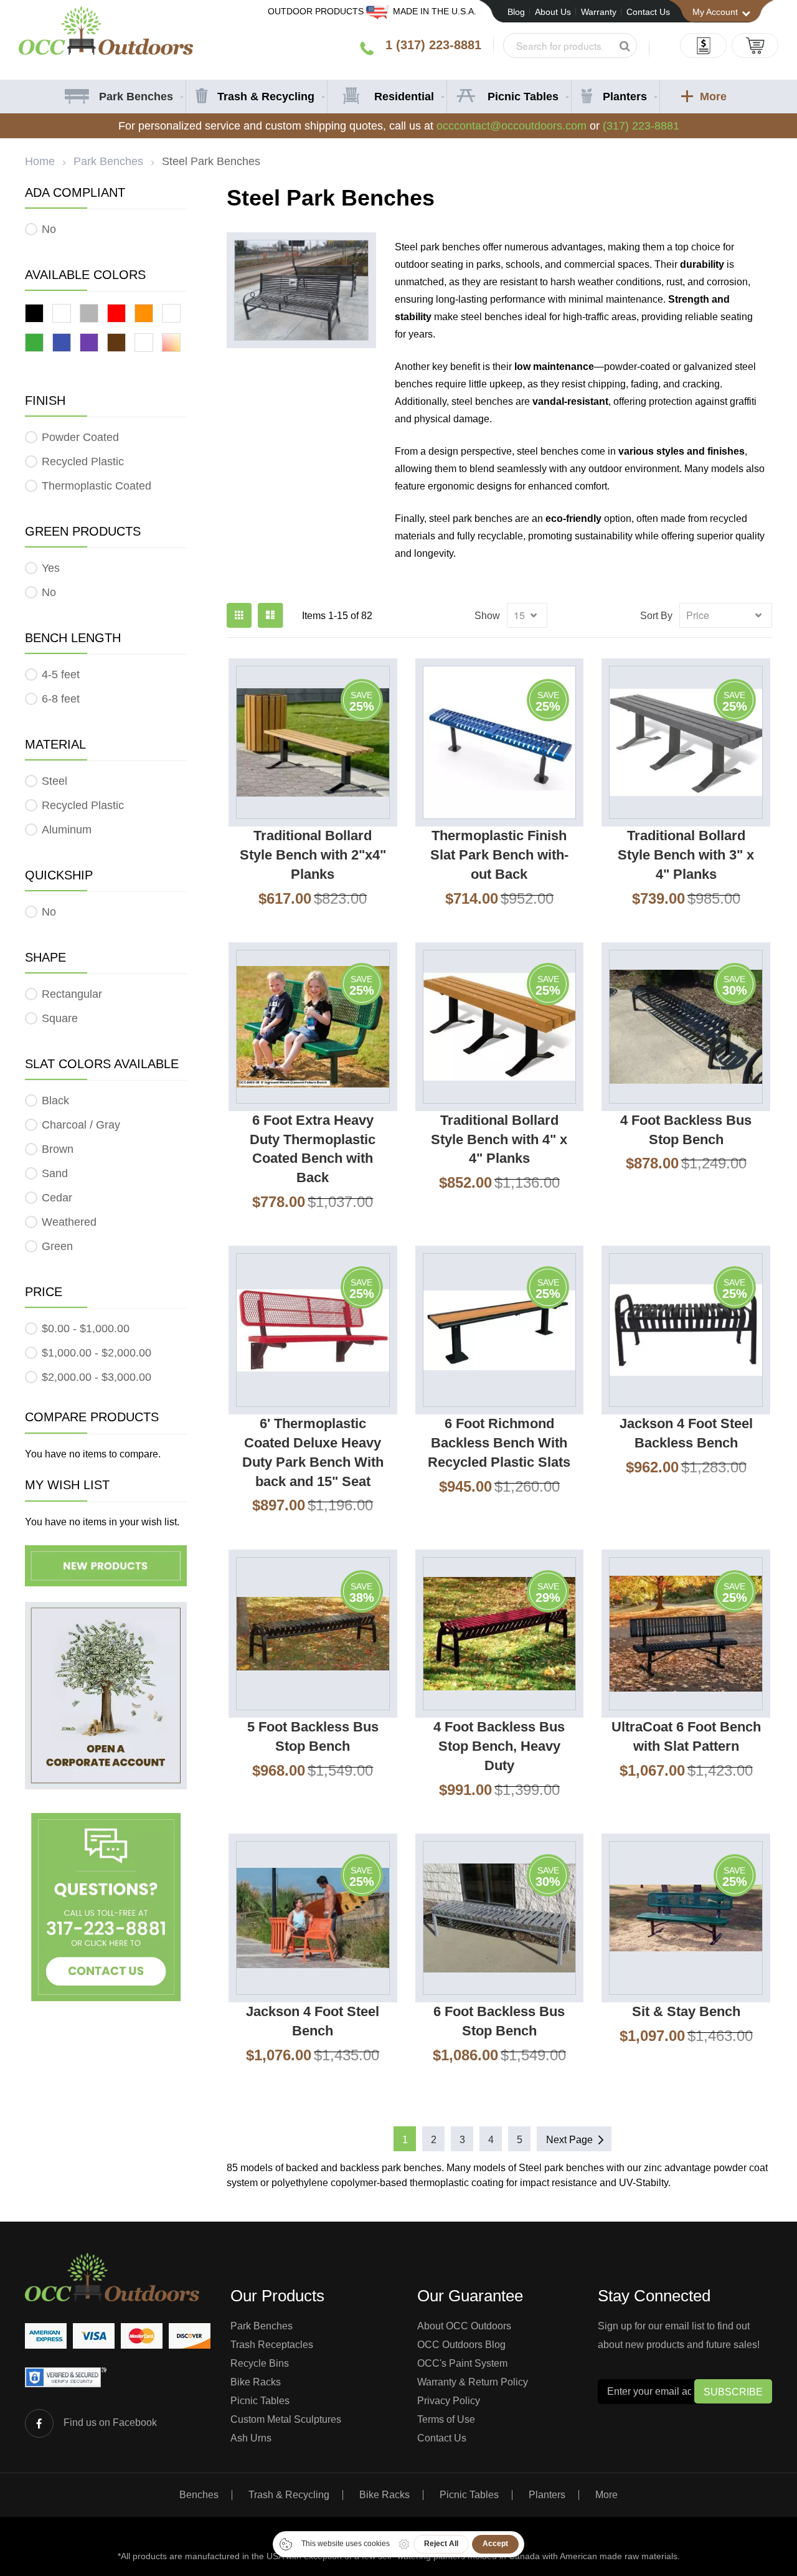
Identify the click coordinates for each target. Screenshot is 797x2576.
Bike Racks (256, 2382)
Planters (547, 2495)
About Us (553, 12)
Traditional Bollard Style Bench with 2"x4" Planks (313, 855)
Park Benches (108, 161)
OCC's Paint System (462, 2363)
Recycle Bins (260, 2363)
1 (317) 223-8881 (433, 45)
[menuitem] (122, 97)
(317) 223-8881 (641, 126)
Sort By (656, 616)
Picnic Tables (260, 2401)
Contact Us (648, 12)
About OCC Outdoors (464, 2326)
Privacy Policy (449, 2401)
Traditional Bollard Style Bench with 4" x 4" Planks (499, 1139)
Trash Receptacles (272, 2345)
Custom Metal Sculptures (286, 2419)
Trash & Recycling (289, 2495)
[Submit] (625, 46)
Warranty (599, 12)
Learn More (285, 931)
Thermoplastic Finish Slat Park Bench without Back (499, 855)
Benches (199, 2495)
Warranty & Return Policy (473, 2382)
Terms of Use (446, 2419)
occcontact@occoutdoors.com (512, 126)
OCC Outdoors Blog (461, 2345)
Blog (516, 12)
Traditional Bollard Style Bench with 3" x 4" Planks (686, 855)
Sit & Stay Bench (686, 2011)
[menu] (399, 97)
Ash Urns (251, 2438)
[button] (350, 931)
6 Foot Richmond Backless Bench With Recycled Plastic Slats (499, 1443)
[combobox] (570, 45)
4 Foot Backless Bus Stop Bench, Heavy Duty (499, 1746)
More (606, 2495)
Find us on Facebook (110, 2422)
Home (40, 161)
